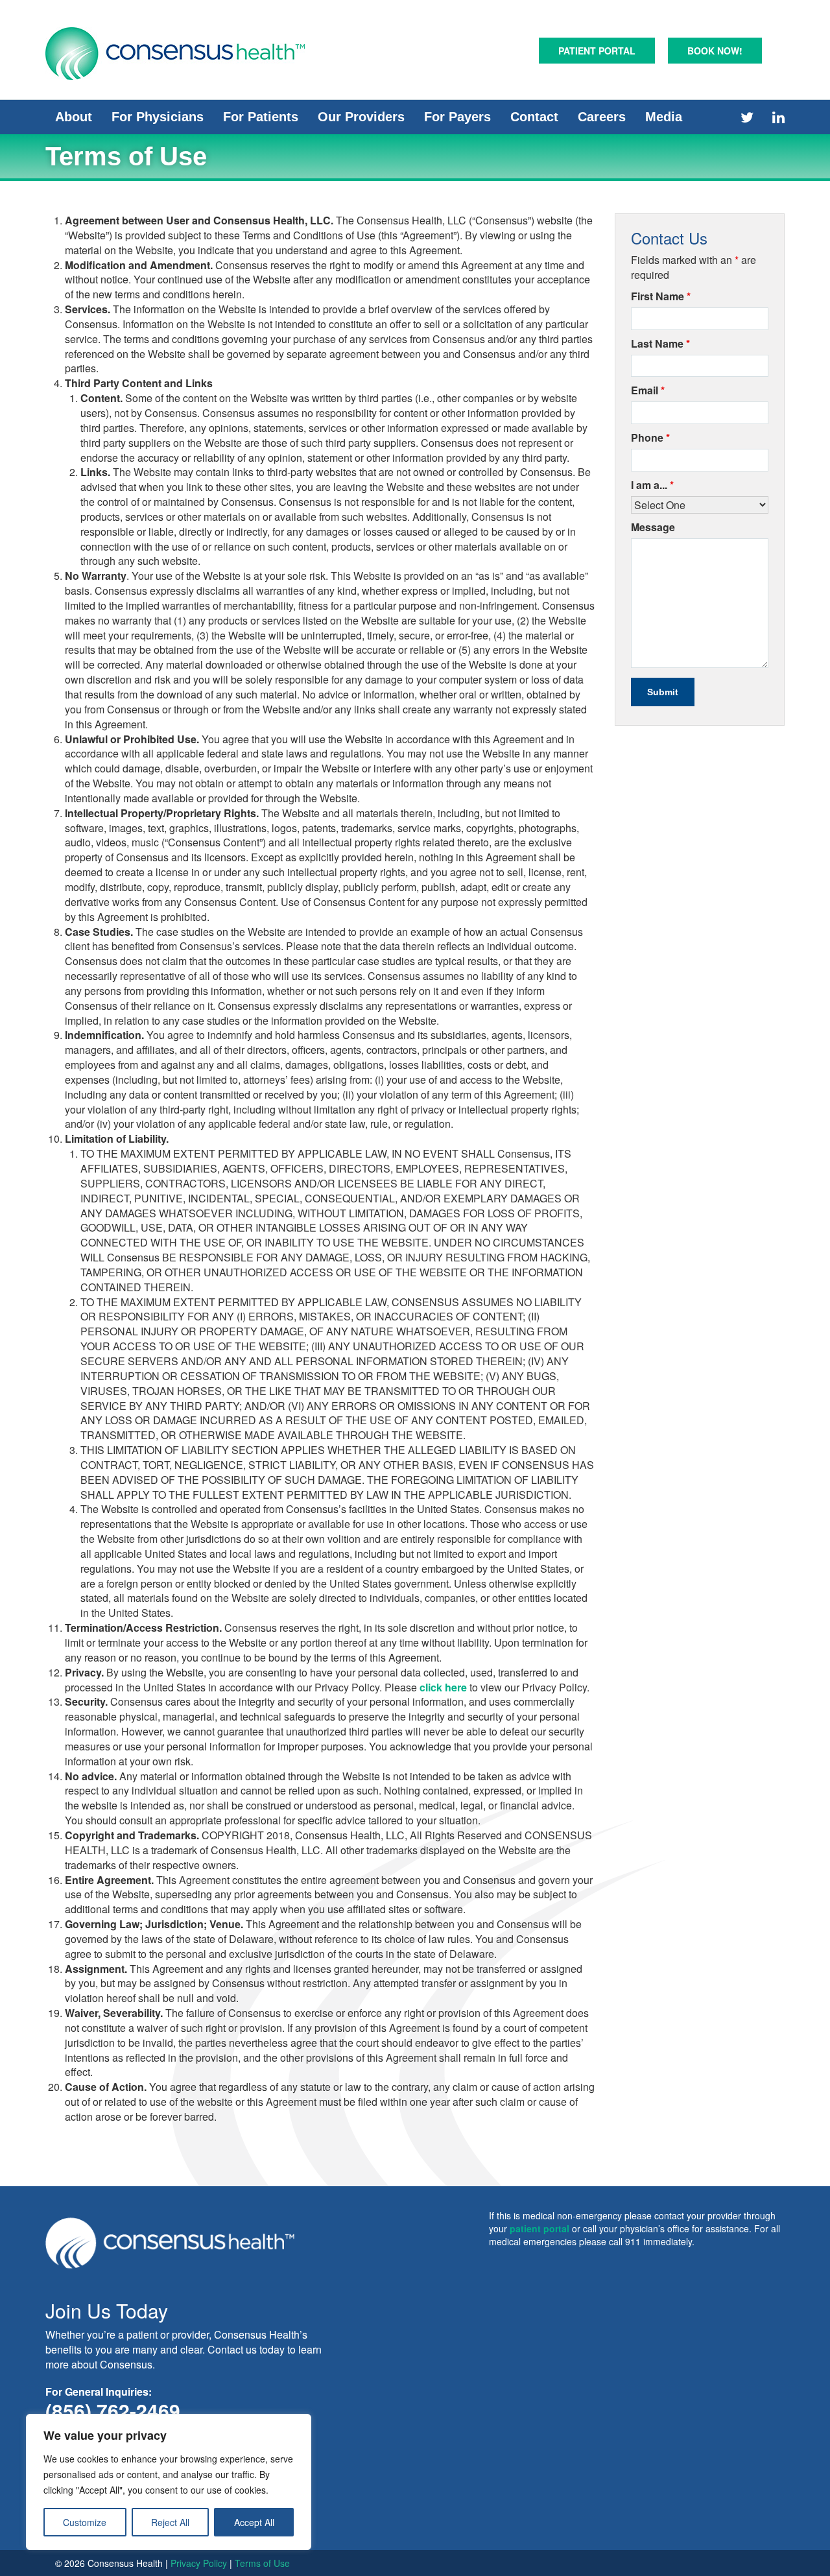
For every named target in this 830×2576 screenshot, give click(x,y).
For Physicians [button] (158, 117)
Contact (534, 117)
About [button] (74, 117)
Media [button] (664, 117)
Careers (602, 117)
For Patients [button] (261, 117)
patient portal (539, 2228)
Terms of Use (262, 2563)
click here (443, 1687)
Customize (85, 2522)
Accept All (254, 2522)
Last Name (660, 344)
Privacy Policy (199, 2563)
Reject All (170, 2522)
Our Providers (361, 117)
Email (648, 390)
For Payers (457, 117)
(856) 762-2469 (113, 2410)
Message (653, 527)
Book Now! (715, 51)
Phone (650, 438)
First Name (661, 296)
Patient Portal (597, 51)
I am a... (652, 485)
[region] (169, 2482)
